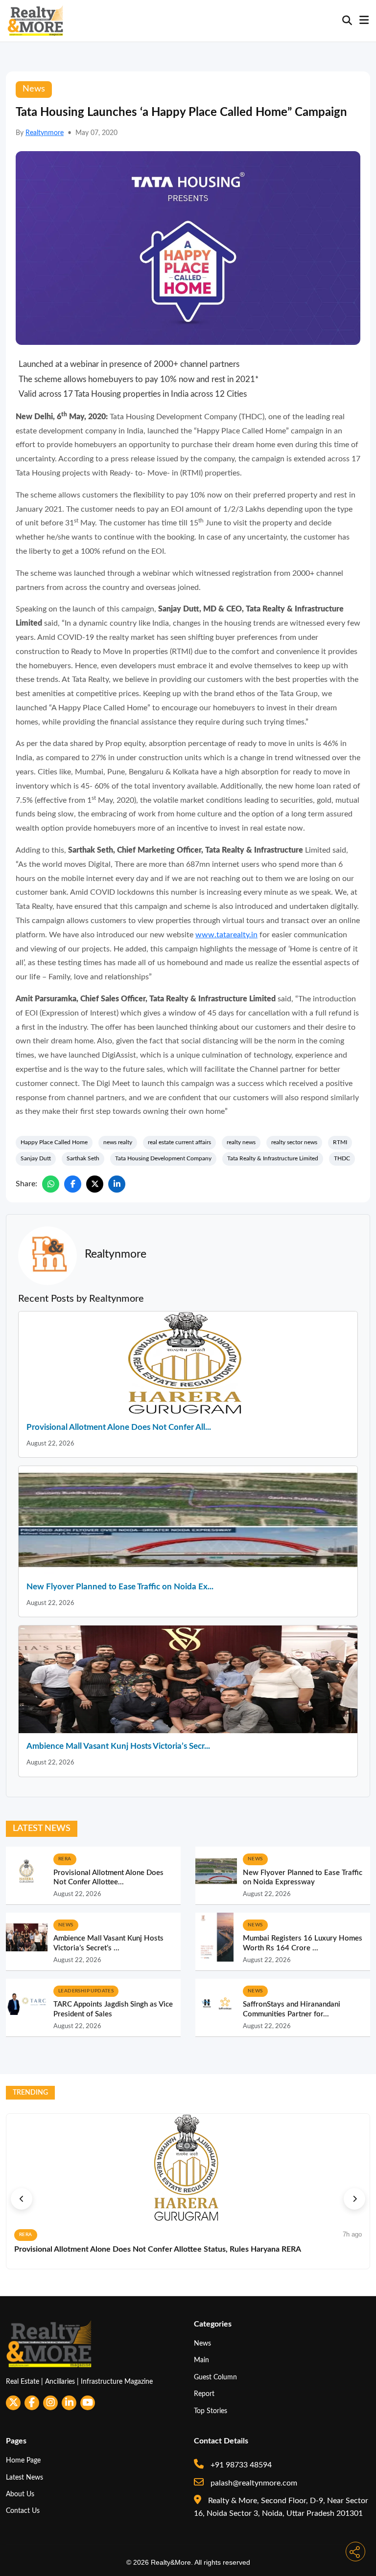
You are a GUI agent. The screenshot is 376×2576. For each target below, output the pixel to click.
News (202, 2343)
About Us (20, 2494)
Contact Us (23, 2511)
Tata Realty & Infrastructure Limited (273, 1158)
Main (201, 2360)
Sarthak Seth (83, 1158)
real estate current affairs (179, 1142)
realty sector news (294, 1142)
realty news (241, 1142)
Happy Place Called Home (54, 1142)
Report (204, 2394)
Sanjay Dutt (36, 1158)
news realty (118, 1142)
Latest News (24, 2477)
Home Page (23, 2460)
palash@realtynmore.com (253, 2483)
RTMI (340, 1142)
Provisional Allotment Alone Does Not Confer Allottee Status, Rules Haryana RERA (158, 2249)
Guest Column (215, 2377)
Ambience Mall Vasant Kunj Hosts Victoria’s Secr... (118, 1746)
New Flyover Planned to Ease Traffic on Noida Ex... (120, 1587)
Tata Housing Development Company (163, 1158)
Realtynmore (45, 133)
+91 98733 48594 (240, 2465)
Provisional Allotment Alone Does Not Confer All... (119, 1427)
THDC (342, 1158)
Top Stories (211, 2411)
